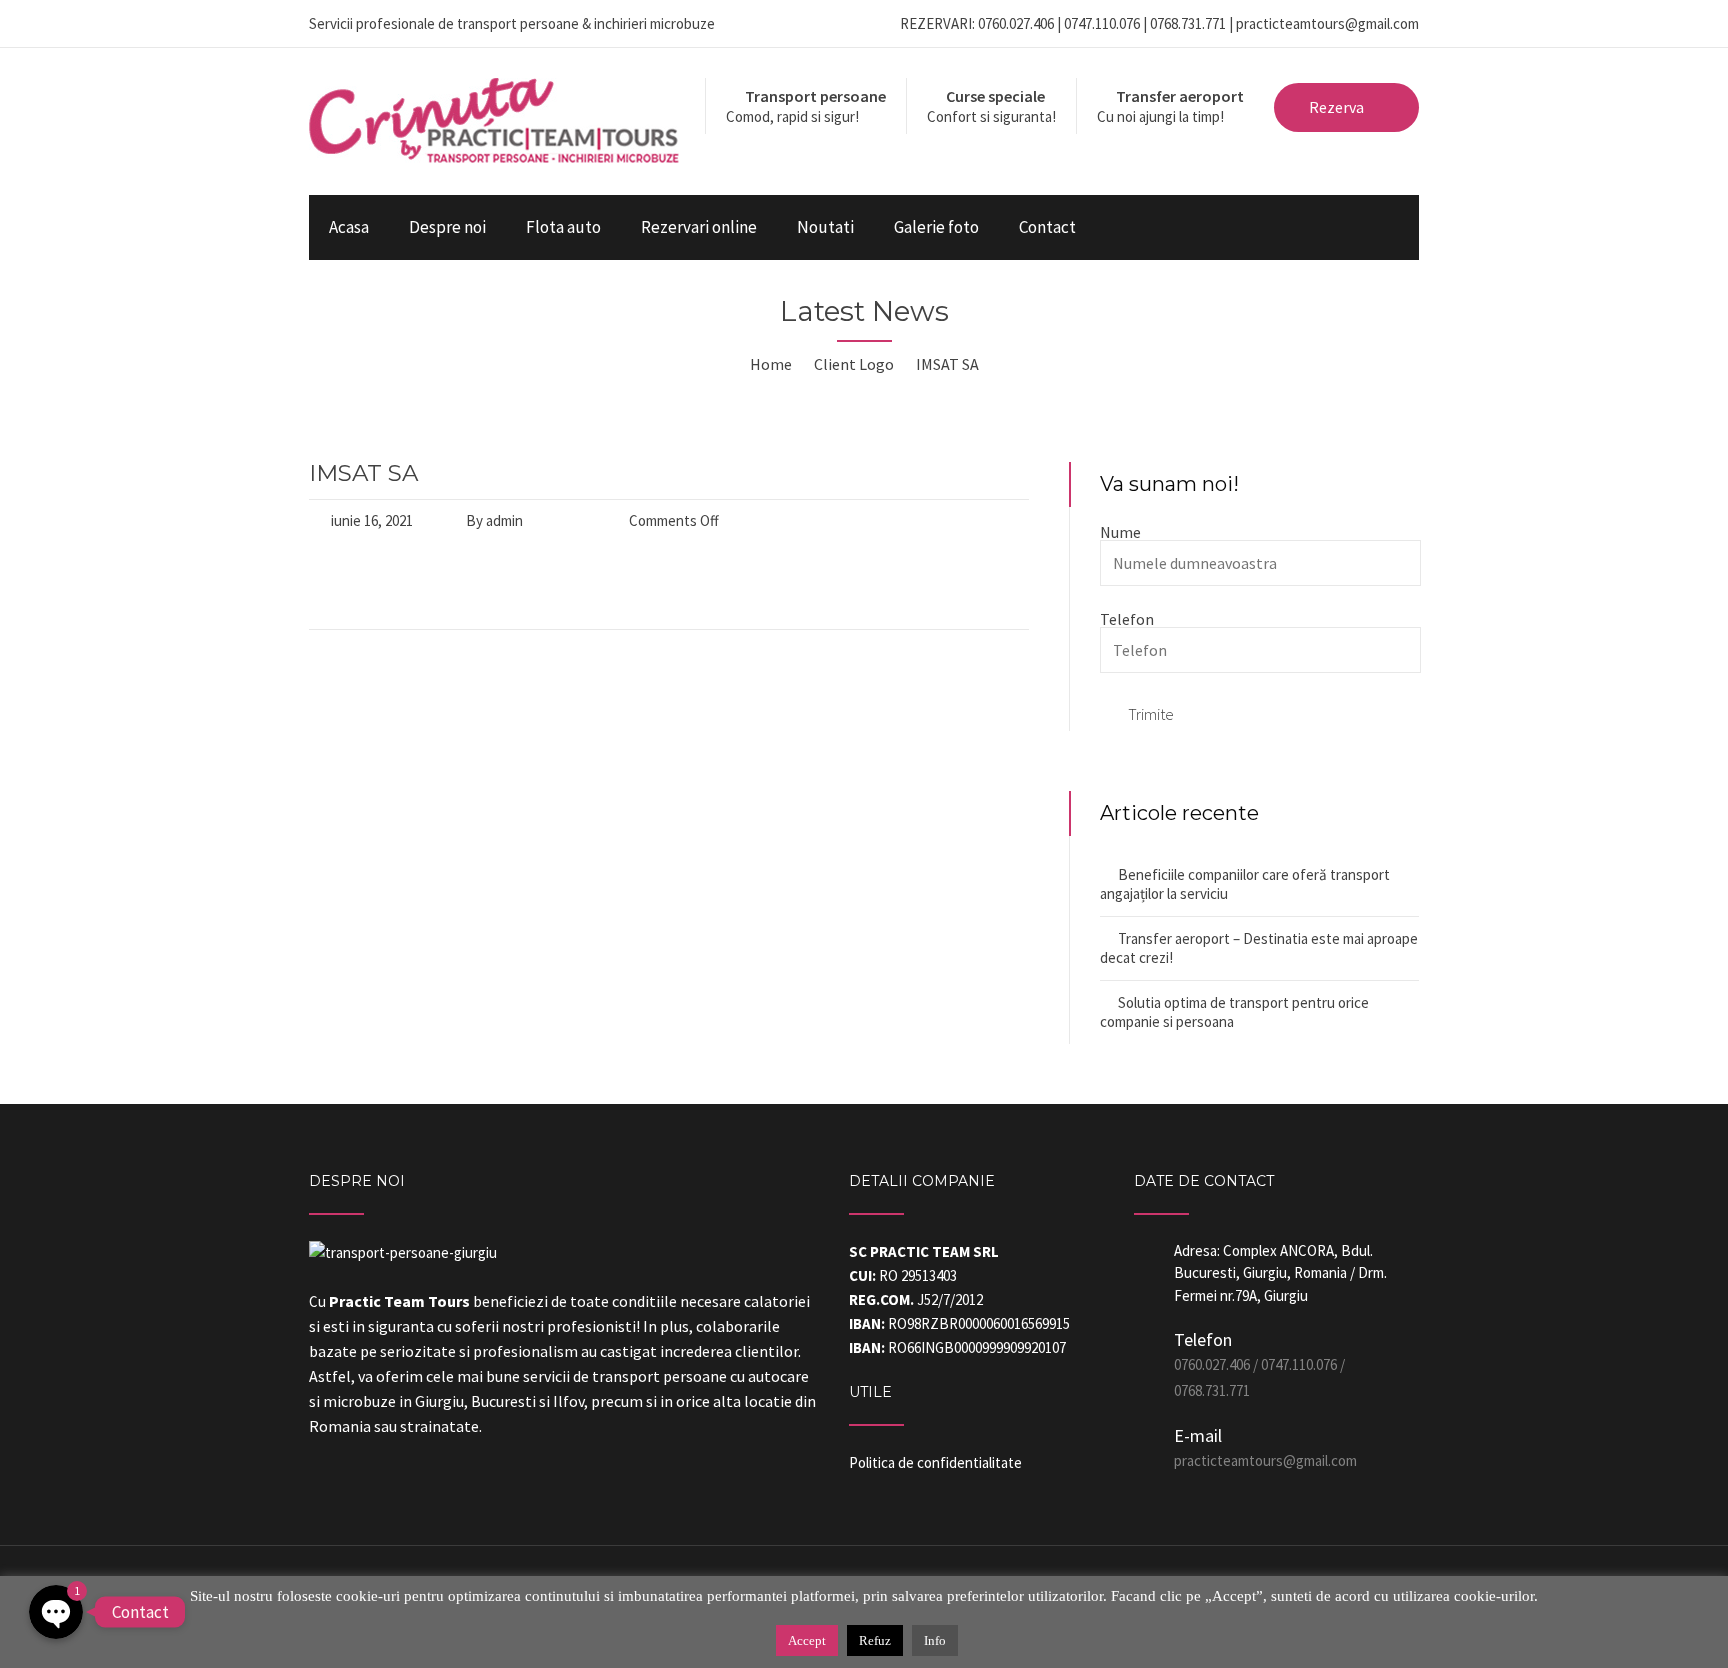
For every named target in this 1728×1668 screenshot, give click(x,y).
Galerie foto (936, 227)
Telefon (1127, 619)
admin (504, 520)
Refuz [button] (875, 1640)
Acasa (349, 227)
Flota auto (563, 227)
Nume (1120, 532)
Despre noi (447, 227)
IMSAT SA (363, 473)
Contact (1047, 227)
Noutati (825, 227)
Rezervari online (699, 227)
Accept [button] (807, 1640)
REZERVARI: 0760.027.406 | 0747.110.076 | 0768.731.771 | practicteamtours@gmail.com (1159, 23)
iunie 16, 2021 (372, 520)
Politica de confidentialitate (935, 1462)
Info (935, 1640)
